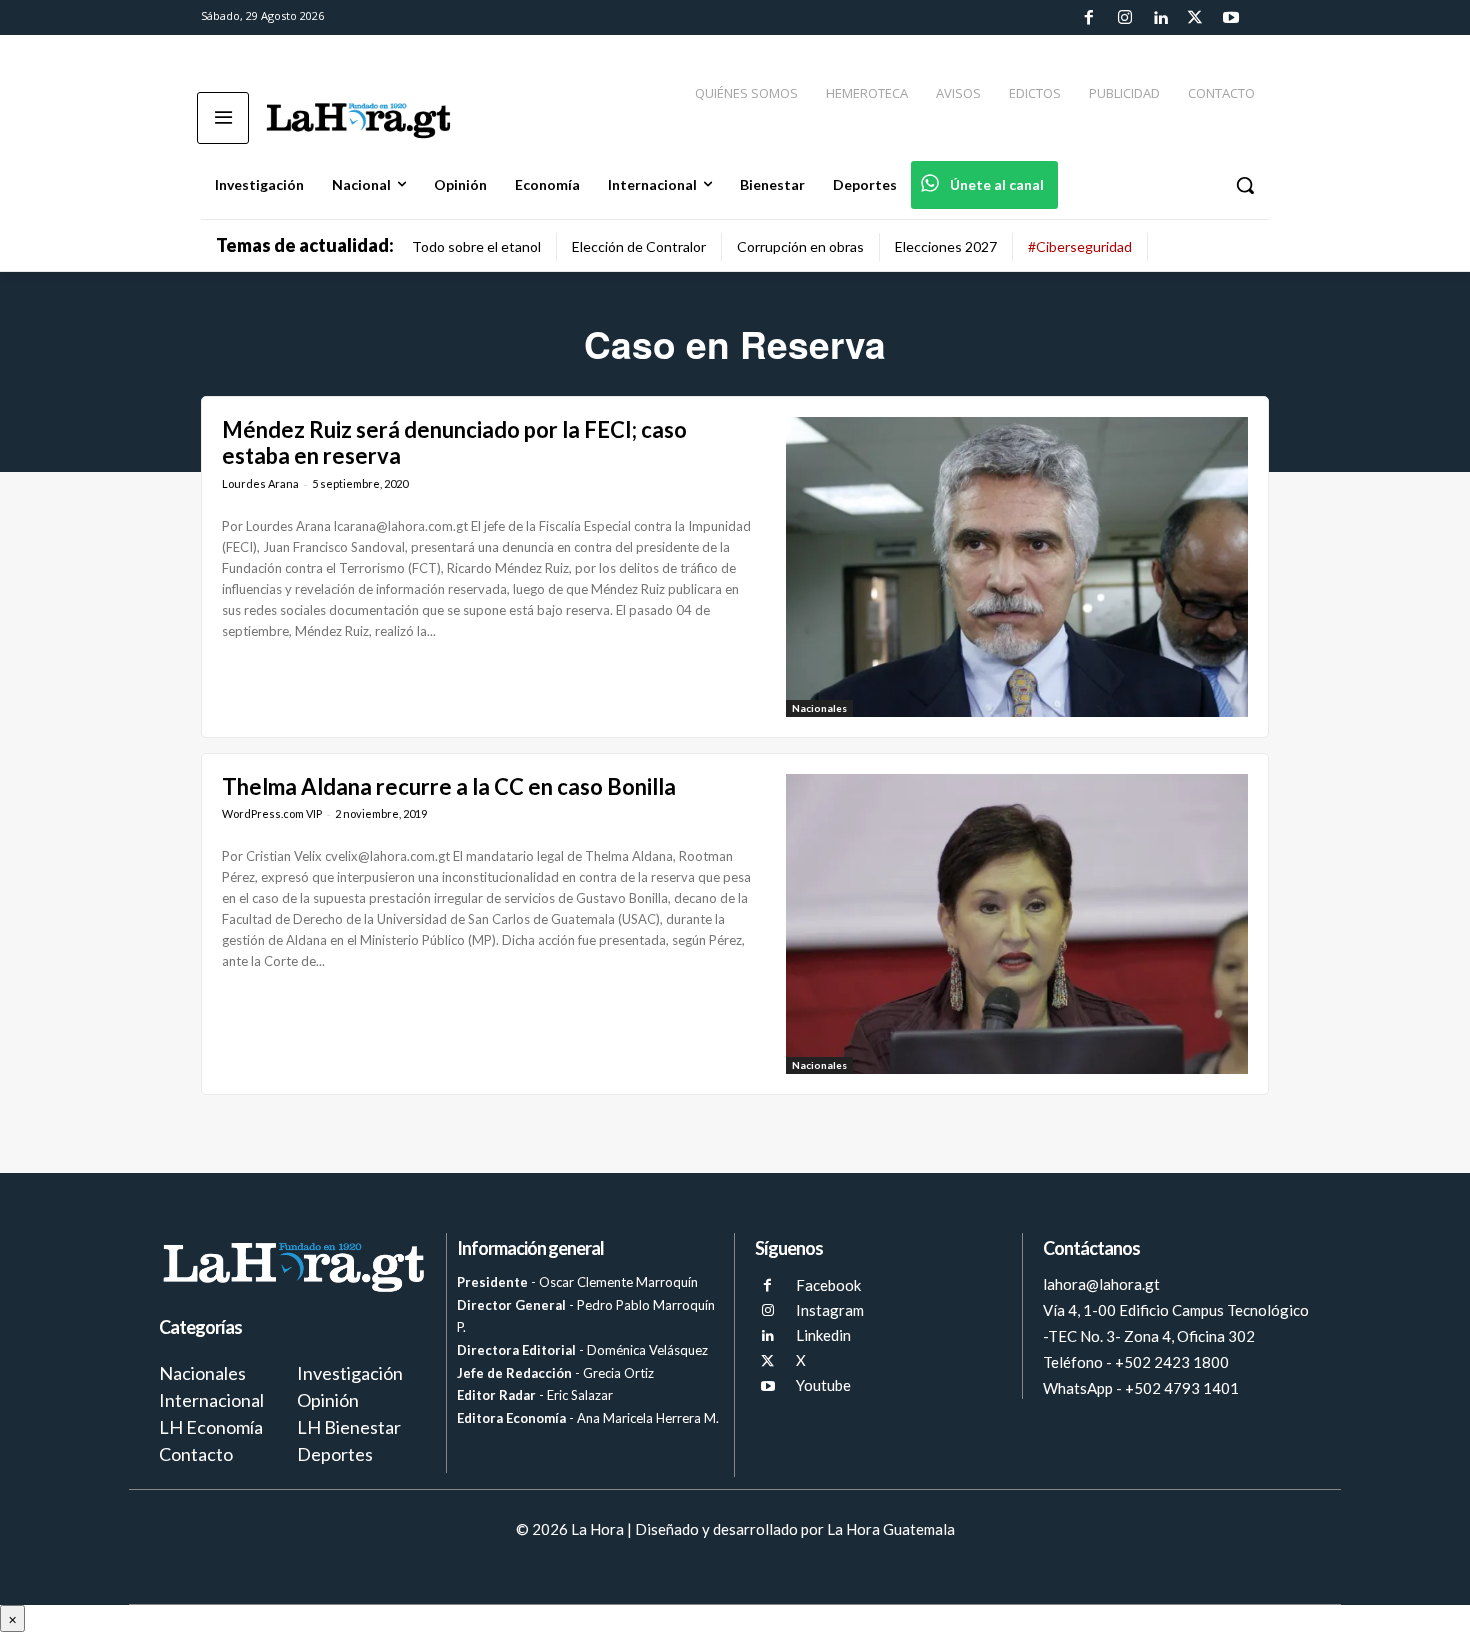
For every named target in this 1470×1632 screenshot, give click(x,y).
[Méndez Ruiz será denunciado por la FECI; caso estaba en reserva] (1017, 567)
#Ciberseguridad (1080, 246)
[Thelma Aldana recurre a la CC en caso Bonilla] (1017, 924)
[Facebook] (1089, 18)
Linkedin (823, 1335)
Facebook (828, 1285)
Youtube (823, 1385)
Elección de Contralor (639, 246)
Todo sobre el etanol (476, 246)
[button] (1245, 185)
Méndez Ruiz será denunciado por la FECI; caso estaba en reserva (454, 442)
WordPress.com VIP (272, 813)
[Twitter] (1195, 18)
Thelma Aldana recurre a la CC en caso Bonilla (449, 786)
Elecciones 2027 (946, 246)
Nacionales (819, 708)
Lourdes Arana (260, 483)
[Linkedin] (1160, 18)
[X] (767, 1361)
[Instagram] (1124, 18)
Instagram (830, 1310)
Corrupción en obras (800, 246)
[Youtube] (1231, 18)
